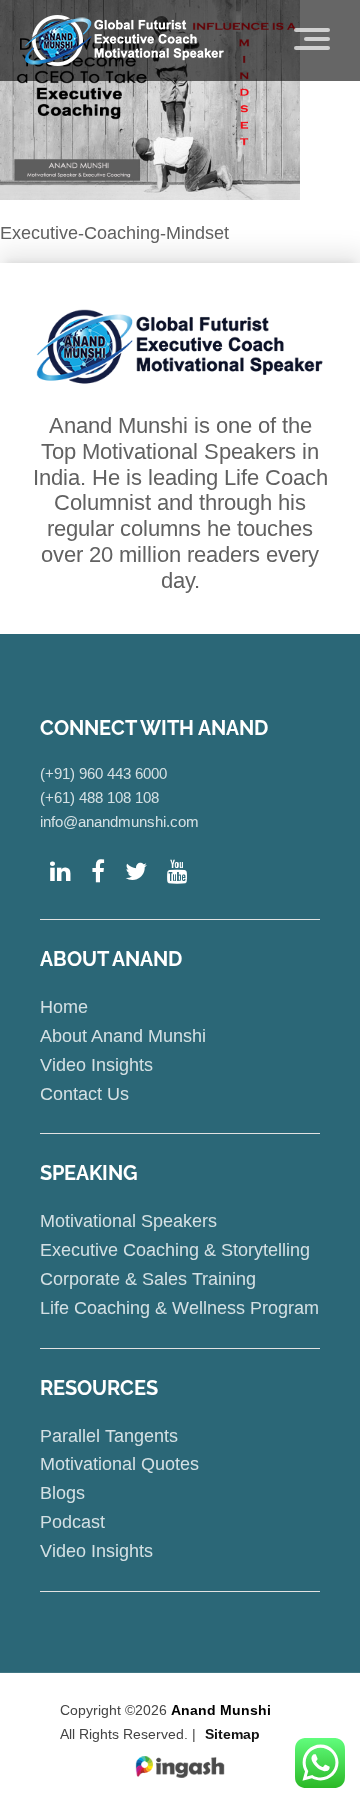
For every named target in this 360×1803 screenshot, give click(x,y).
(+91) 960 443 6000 (103, 773)
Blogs (62, 1493)
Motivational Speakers (128, 1221)
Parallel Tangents (109, 1436)
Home (64, 1007)
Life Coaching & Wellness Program (179, 1308)
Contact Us (84, 1094)
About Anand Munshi (123, 1036)
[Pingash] (180, 1767)
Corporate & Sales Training (148, 1279)
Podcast (72, 1522)
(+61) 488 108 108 (99, 797)
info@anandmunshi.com (119, 821)
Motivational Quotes (119, 1464)
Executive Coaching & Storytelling (175, 1250)
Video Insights (96, 1065)
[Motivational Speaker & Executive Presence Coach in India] (124, 40)
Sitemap (232, 1734)
